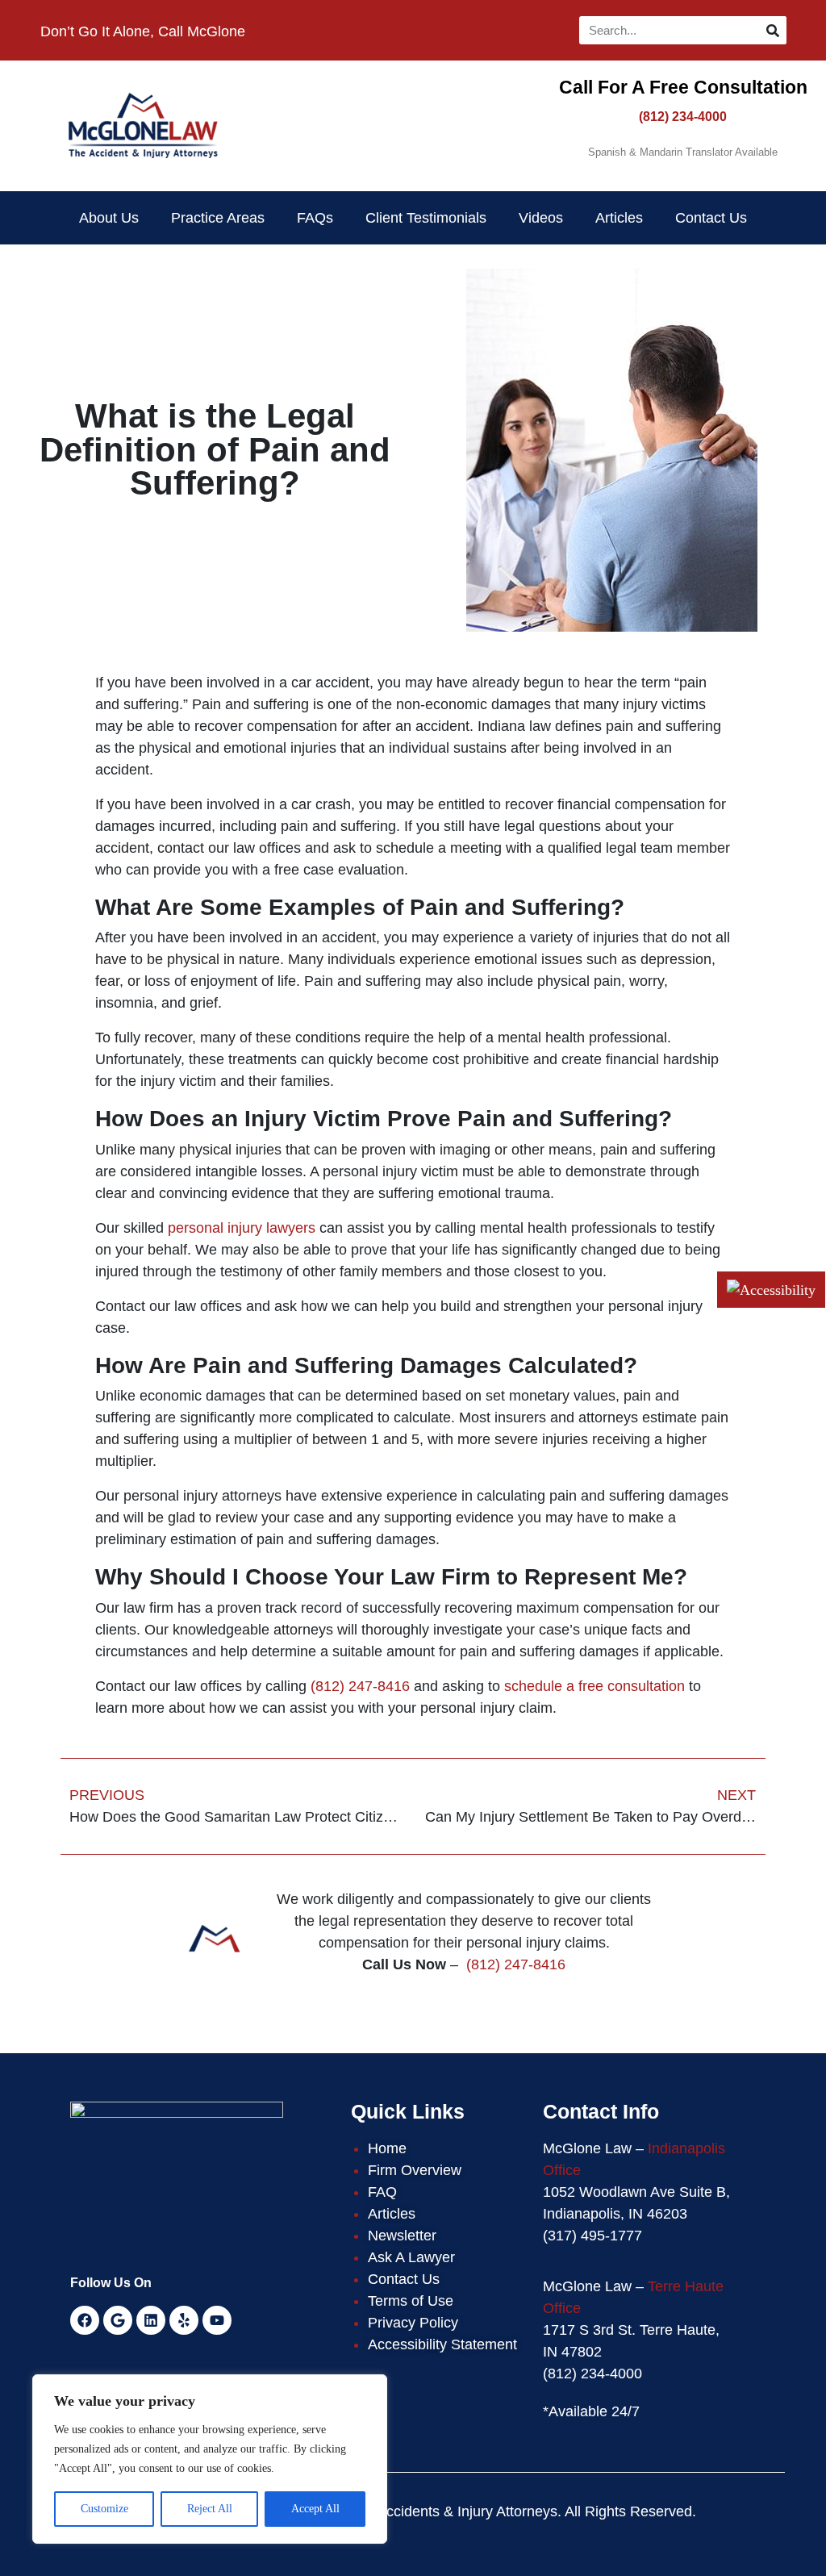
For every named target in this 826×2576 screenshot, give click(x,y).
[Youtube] (217, 2320)
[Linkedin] (151, 2320)
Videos (541, 218)
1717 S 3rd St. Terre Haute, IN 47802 (631, 2341)
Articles (619, 218)
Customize (104, 2509)
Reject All (210, 2509)
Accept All (315, 2509)
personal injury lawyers (242, 1228)
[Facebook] (85, 2320)
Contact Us (711, 218)
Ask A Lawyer (411, 2257)
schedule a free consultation (594, 1686)
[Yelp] (184, 2320)
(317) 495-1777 (592, 2236)
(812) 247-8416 (360, 1686)
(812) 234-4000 (683, 117)
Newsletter (402, 2236)
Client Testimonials (426, 218)
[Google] (118, 2320)
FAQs (315, 218)
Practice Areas (218, 218)
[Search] (772, 30)
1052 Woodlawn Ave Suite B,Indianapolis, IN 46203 (636, 2203)
